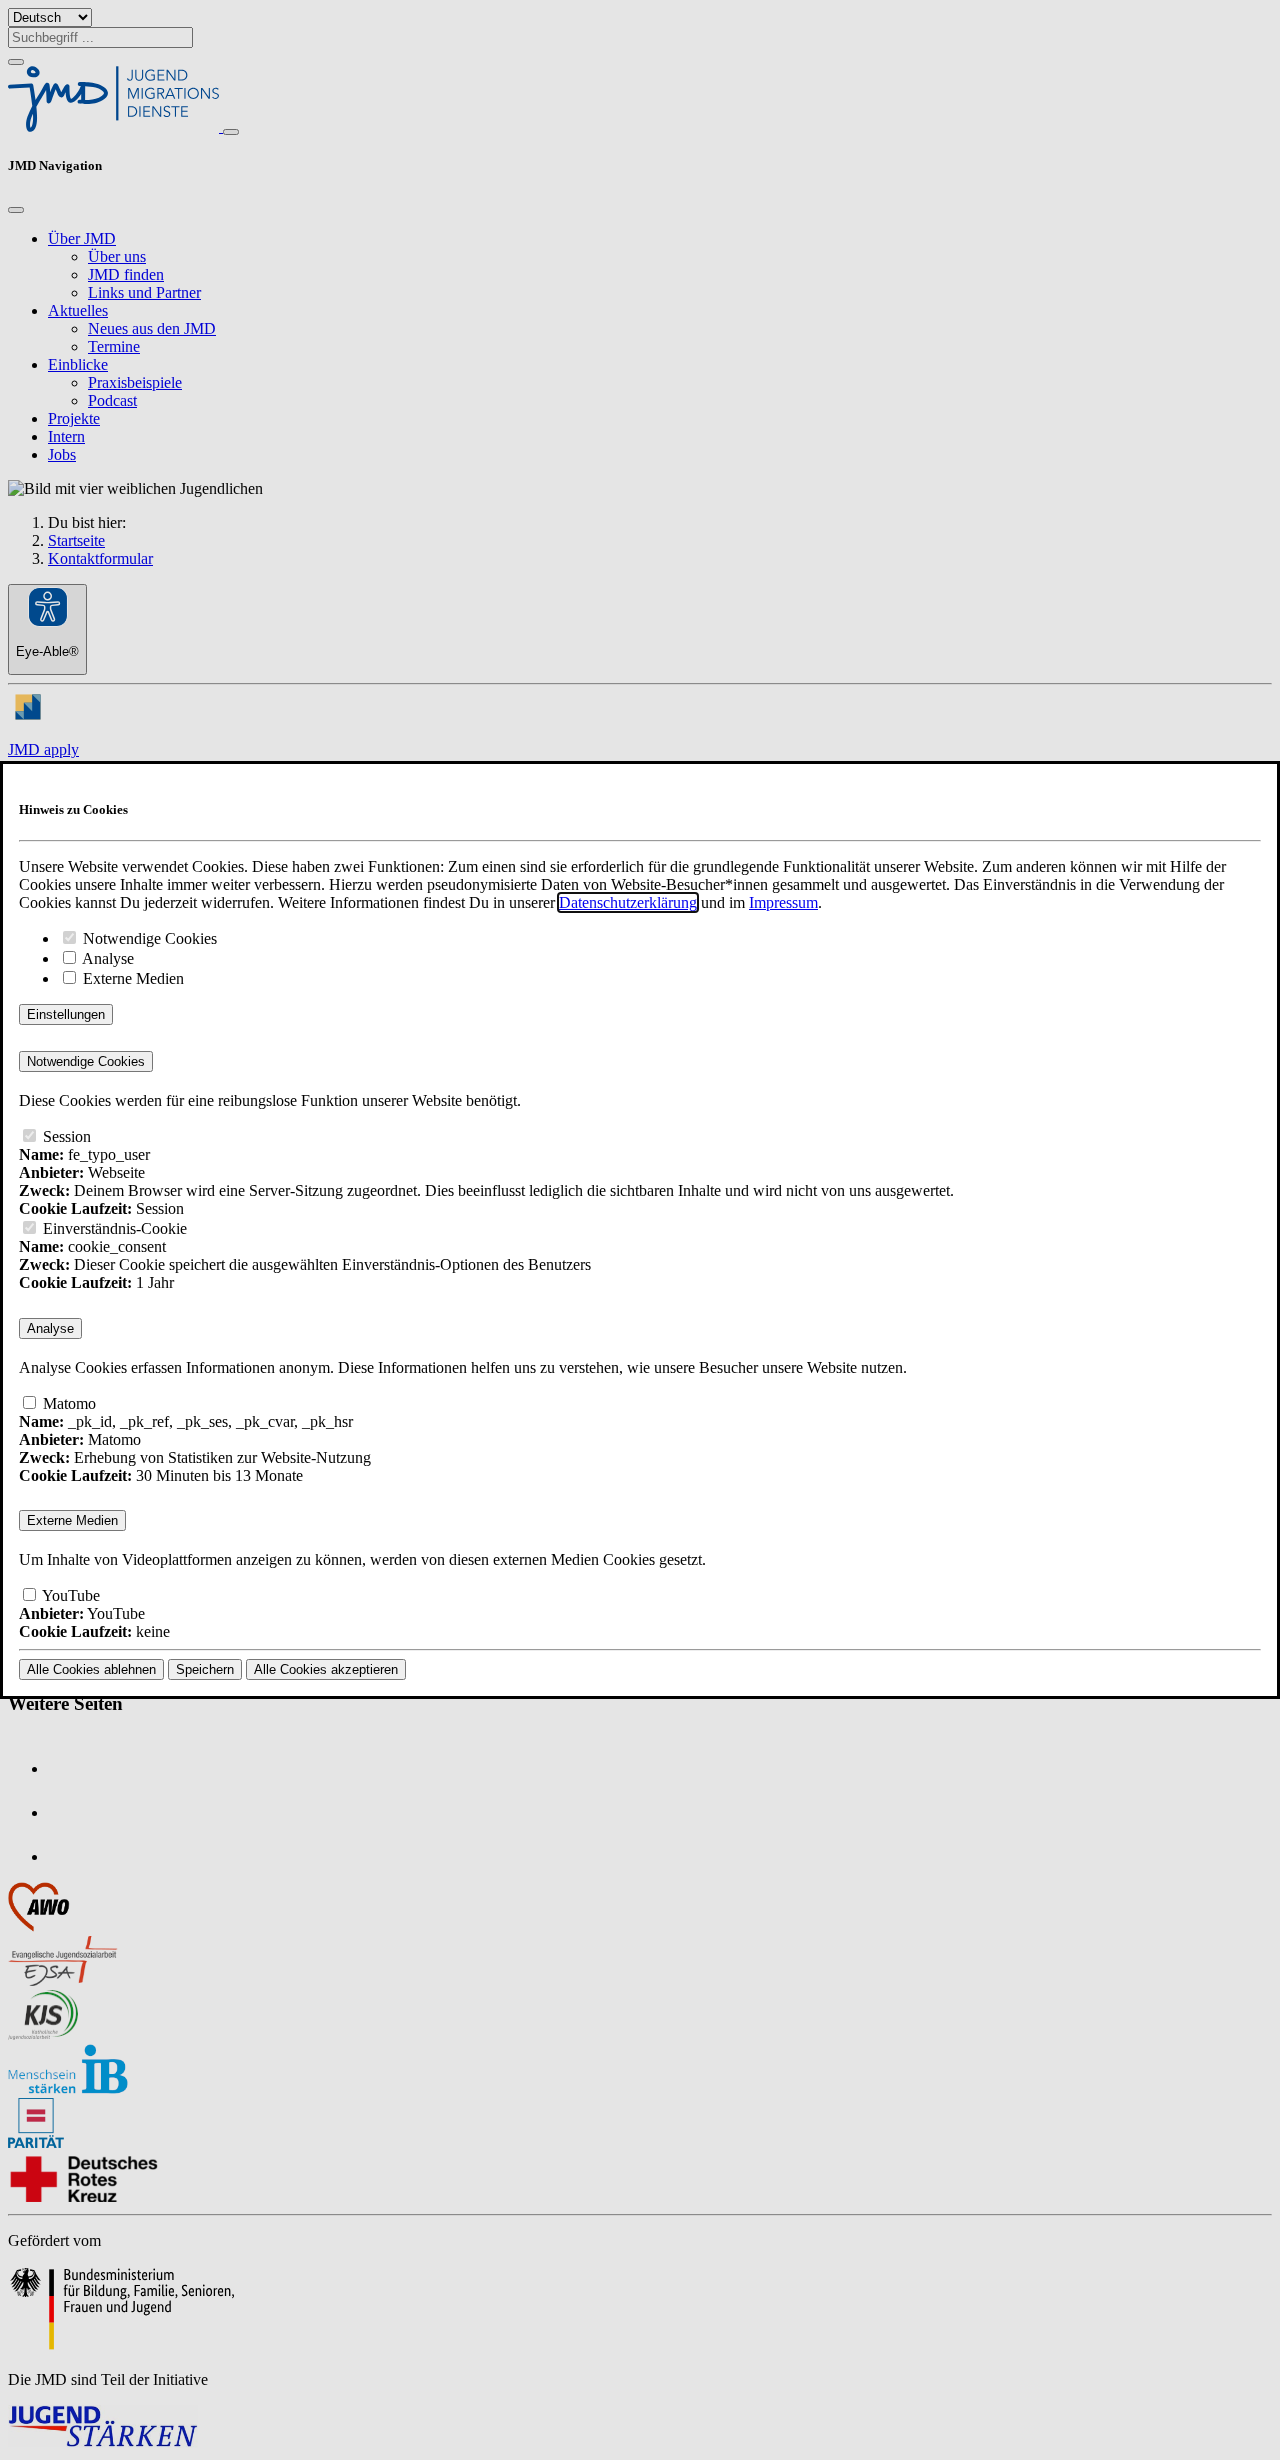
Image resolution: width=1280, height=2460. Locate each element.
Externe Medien (131, 978)
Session (65, 1136)
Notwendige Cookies (148, 938)
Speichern (205, 1669)
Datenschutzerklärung (628, 902)
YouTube (69, 1595)
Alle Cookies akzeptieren (326, 1669)
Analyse (106, 958)
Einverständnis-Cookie (113, 1228)
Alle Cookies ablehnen (91, 1669)
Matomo (67, 1403)
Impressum (783, 902)
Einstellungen (66, 1014)
